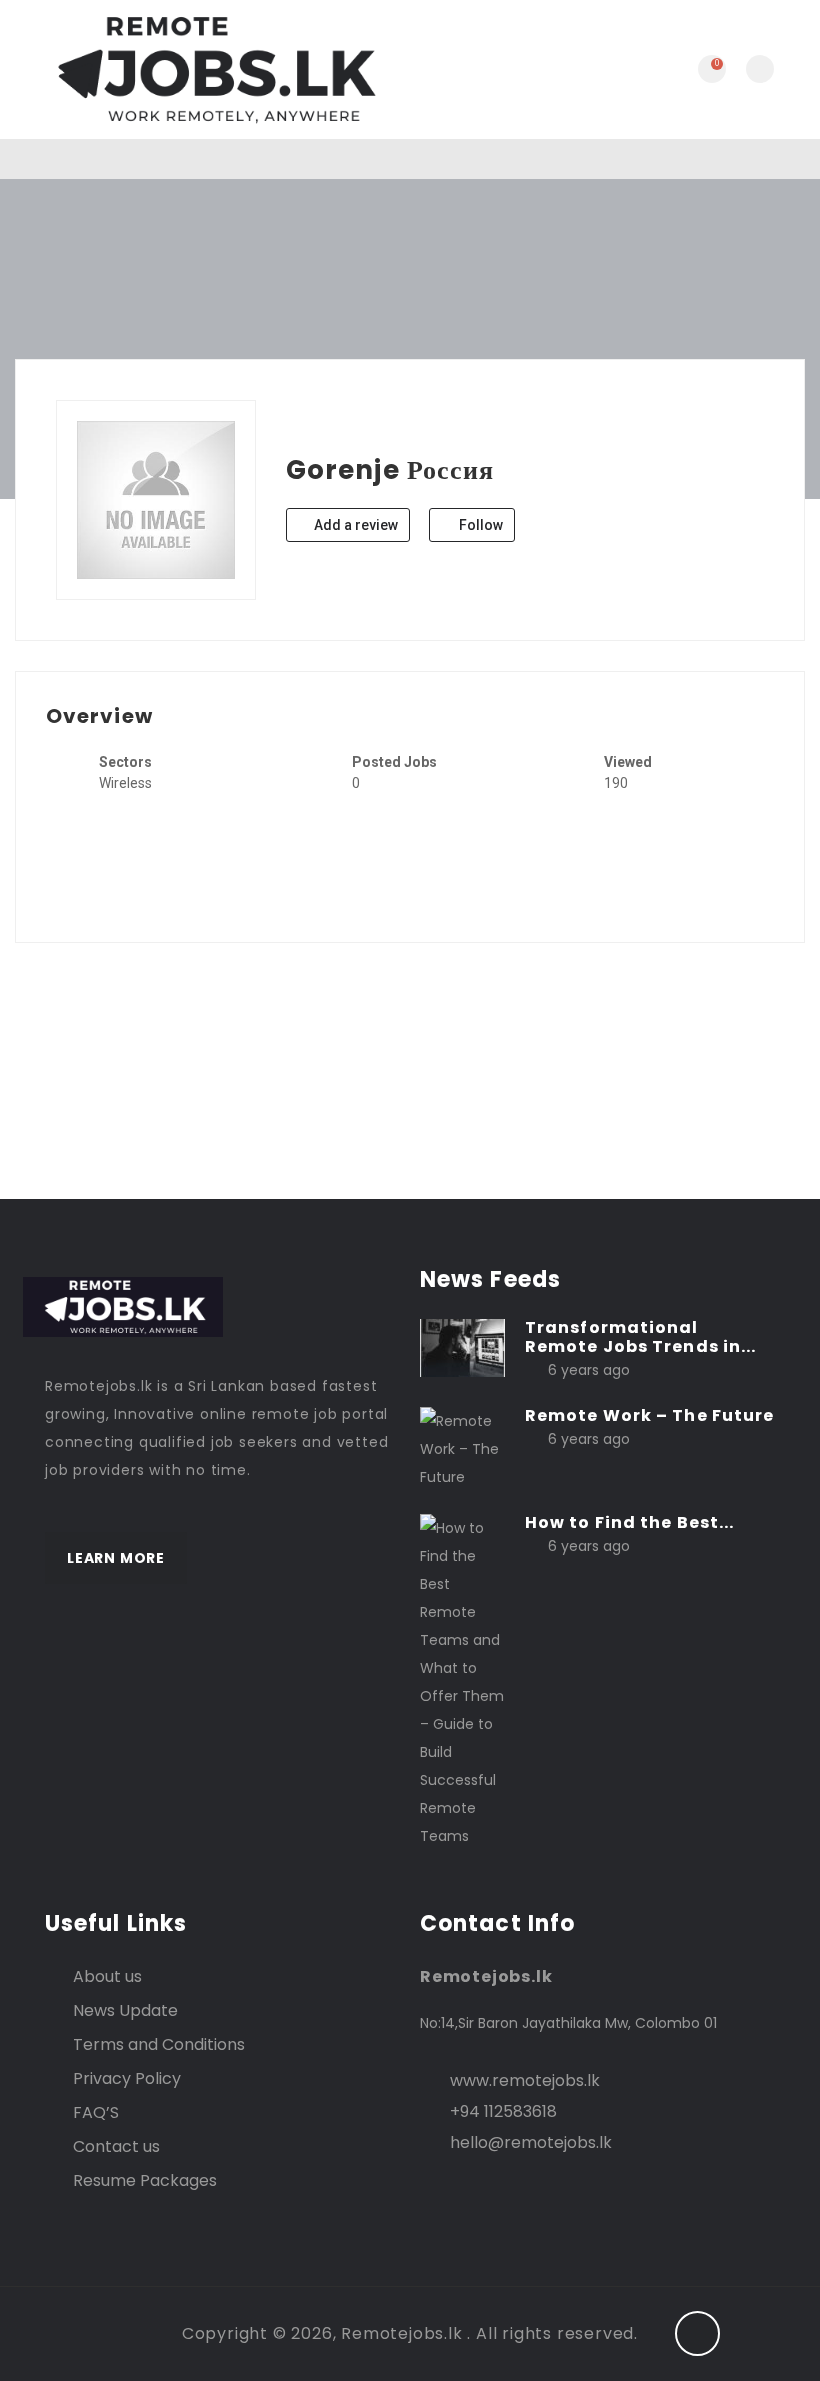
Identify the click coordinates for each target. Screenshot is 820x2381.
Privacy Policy (127, 2078)
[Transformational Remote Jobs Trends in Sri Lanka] (462, 1346)
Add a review (354, 525)
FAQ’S (96, 2112)
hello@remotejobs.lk (531, 2142)
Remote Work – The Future (649, 1415)
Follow (479, 525)
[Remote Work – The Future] (462, 1448)
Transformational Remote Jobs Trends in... (640, 1337)
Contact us (116, 2146)
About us (107, 1976)
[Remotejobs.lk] (212, 69)
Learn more (116, 1558)
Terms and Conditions (159, 2044)
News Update (125, 2010)
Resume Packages (145, 2180)
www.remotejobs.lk (525, 2080)
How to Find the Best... (629, 1522)
